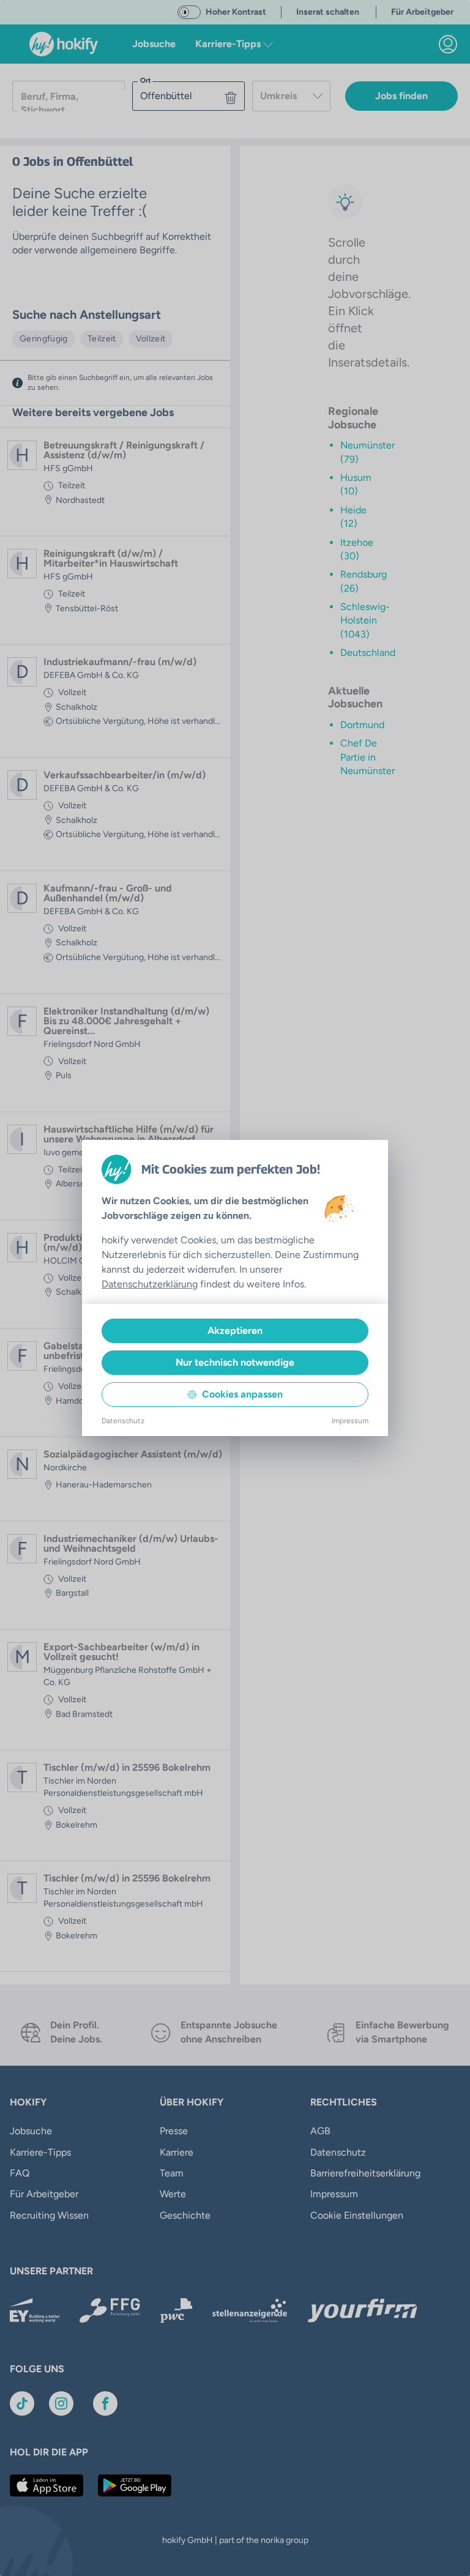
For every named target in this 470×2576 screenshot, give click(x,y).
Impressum (350, 1421)
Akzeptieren (235, 1331)
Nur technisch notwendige (235, 1362)
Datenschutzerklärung (150, 1284)
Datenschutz (123, 1421)
